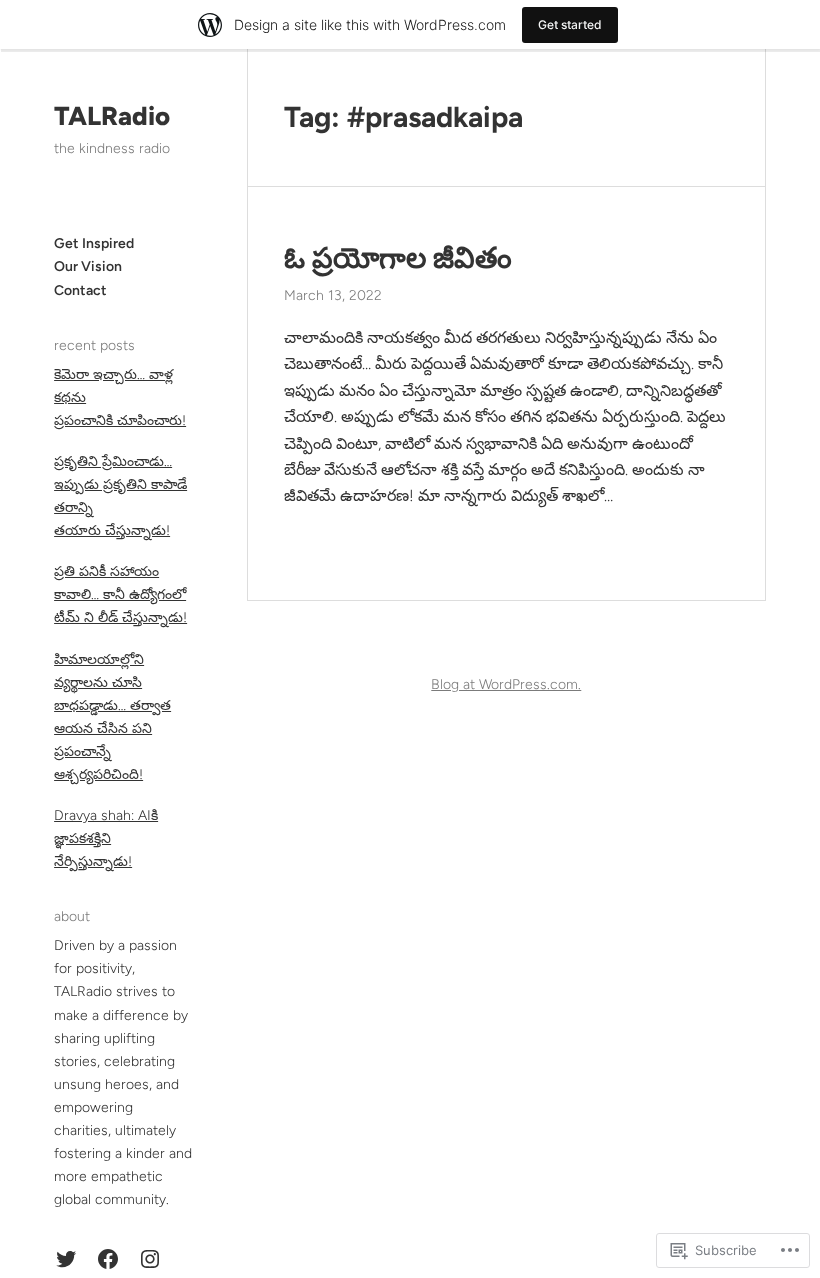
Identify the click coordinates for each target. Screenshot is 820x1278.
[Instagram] (150, 1259)
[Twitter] (66, 1259)
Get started (570, 24)
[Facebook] (108, 1259)
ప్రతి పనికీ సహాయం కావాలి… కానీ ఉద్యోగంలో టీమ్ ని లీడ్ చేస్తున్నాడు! (120, 594)
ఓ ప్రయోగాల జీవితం (398, 258)
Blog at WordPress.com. (506, 684)
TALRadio (112, 116)
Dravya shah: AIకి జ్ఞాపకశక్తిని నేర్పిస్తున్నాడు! (106, 838)
